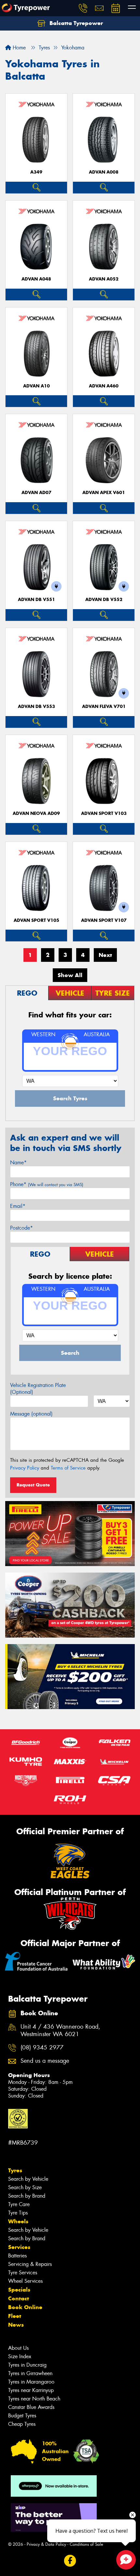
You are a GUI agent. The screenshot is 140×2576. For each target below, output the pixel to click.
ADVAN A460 (104, 386)
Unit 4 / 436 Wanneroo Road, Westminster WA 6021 (60, 2031)
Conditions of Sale (86, 2544)
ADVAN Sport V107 (104, 920)
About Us (18, 2348)
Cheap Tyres (22, 2424)
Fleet (15, 2316)
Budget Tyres (22, 2416)
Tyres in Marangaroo (31, 2382)
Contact (19, 2298)
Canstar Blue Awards (31, 2407)
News (16, 2325)
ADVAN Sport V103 (104, 813)
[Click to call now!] (83, 8)
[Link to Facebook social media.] (70, 2561)
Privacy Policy (25, 1468)
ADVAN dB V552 (104, 600)
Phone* (47, 1184)
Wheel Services (25, 2281)
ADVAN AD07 (36, 493)
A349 (36, 172)
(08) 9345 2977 (42, 2048)
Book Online (25, 2307)
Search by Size (25, 2187)
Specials (19, 2290)
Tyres (15, 2170)
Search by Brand (27, 2196)
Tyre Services (23, 2273)
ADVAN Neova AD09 (36, 813)
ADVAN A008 (104, 172)
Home (18, 48)
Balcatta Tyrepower (75, 23)
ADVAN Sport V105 (36, 920)
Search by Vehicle (28, 2179)
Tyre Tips (18, 2213)
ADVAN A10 (36, 386)
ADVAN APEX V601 (104, 493)
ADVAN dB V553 (36, 706)
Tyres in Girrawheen (30, 2373)
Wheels (18, 2221)
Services (19, 2247)
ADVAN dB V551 (36, 600)
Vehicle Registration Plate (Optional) (38, 1389)
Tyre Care (19, 2204)
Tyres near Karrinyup (31, 2390)
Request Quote (33, 1485)
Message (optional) (31, 1414)
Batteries (17, 2256)
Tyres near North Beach (34, 2399)
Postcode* (21, 1228)
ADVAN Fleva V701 (104, 706)
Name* (18, 1163)
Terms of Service (68, 1468)
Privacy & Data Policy (46, 2544)
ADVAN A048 (36, 279)
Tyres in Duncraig (27, 2365)
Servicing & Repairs (30, 2264)
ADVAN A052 (104, 279)
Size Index (20, 2356)
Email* (18, 1206)
